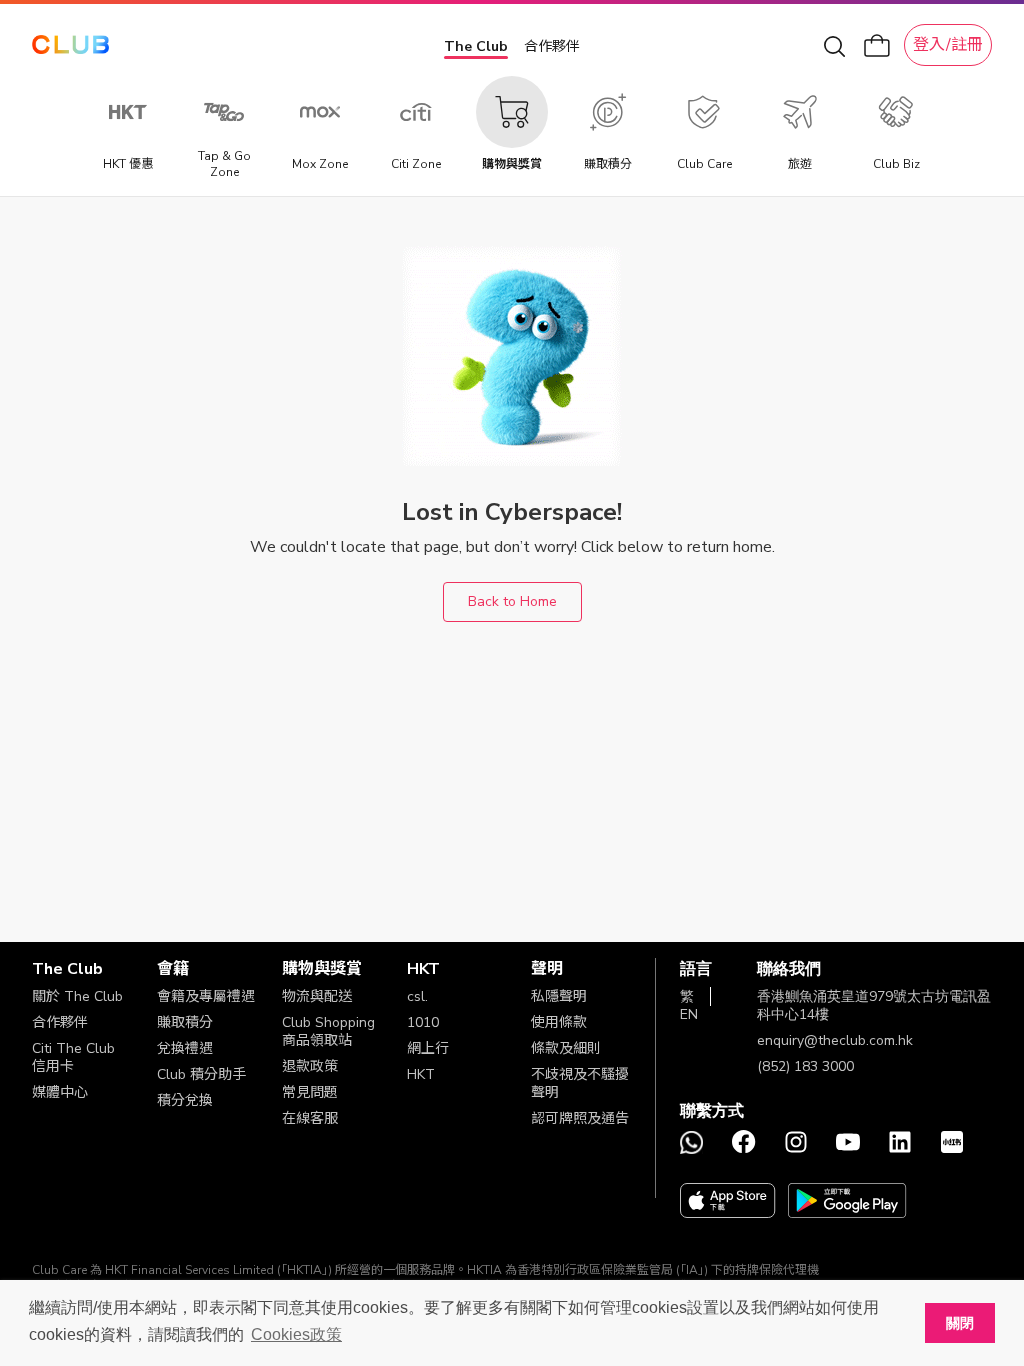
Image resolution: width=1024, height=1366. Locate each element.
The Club (476, 46)
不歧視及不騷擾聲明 (580, 1083)
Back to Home (512, 601)
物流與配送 (317, 996)
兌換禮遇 (185, 1048)
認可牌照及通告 (580, 1118)
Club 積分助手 (201, 1074)
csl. (417, 996)
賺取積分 (185, 1022)
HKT (421, 1074)
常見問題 (310, 1092)
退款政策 (310, 1066)
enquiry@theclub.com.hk (835, 1040)
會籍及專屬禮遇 (206, 996)
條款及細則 (566, 1048)
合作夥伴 (552, 46)
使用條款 (559, 1022)
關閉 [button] (960, 1323)
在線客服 (310, 1118)
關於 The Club (77, 996)
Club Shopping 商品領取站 (328, 1031)
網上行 (428, 1048)
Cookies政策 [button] (296, 1334)
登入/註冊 (948, 45)
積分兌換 (185, 1100)
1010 (423, 1022)
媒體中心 (60, 1092)
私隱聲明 (559, 996)
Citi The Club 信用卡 (73, 1057)
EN (689, 1014)
